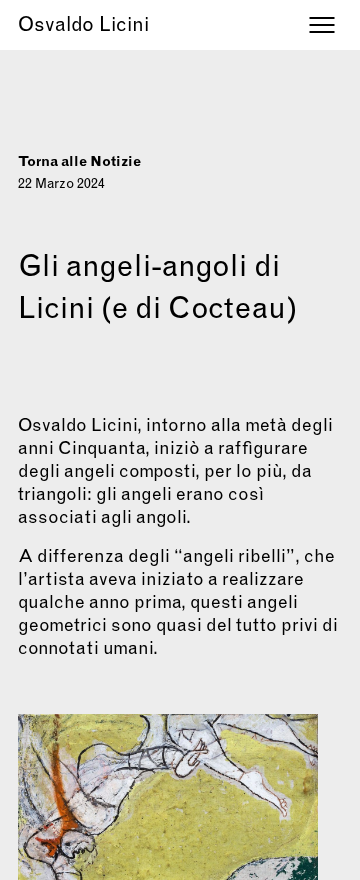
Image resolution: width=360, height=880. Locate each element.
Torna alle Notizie (79, 161)
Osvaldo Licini (83, 23)
